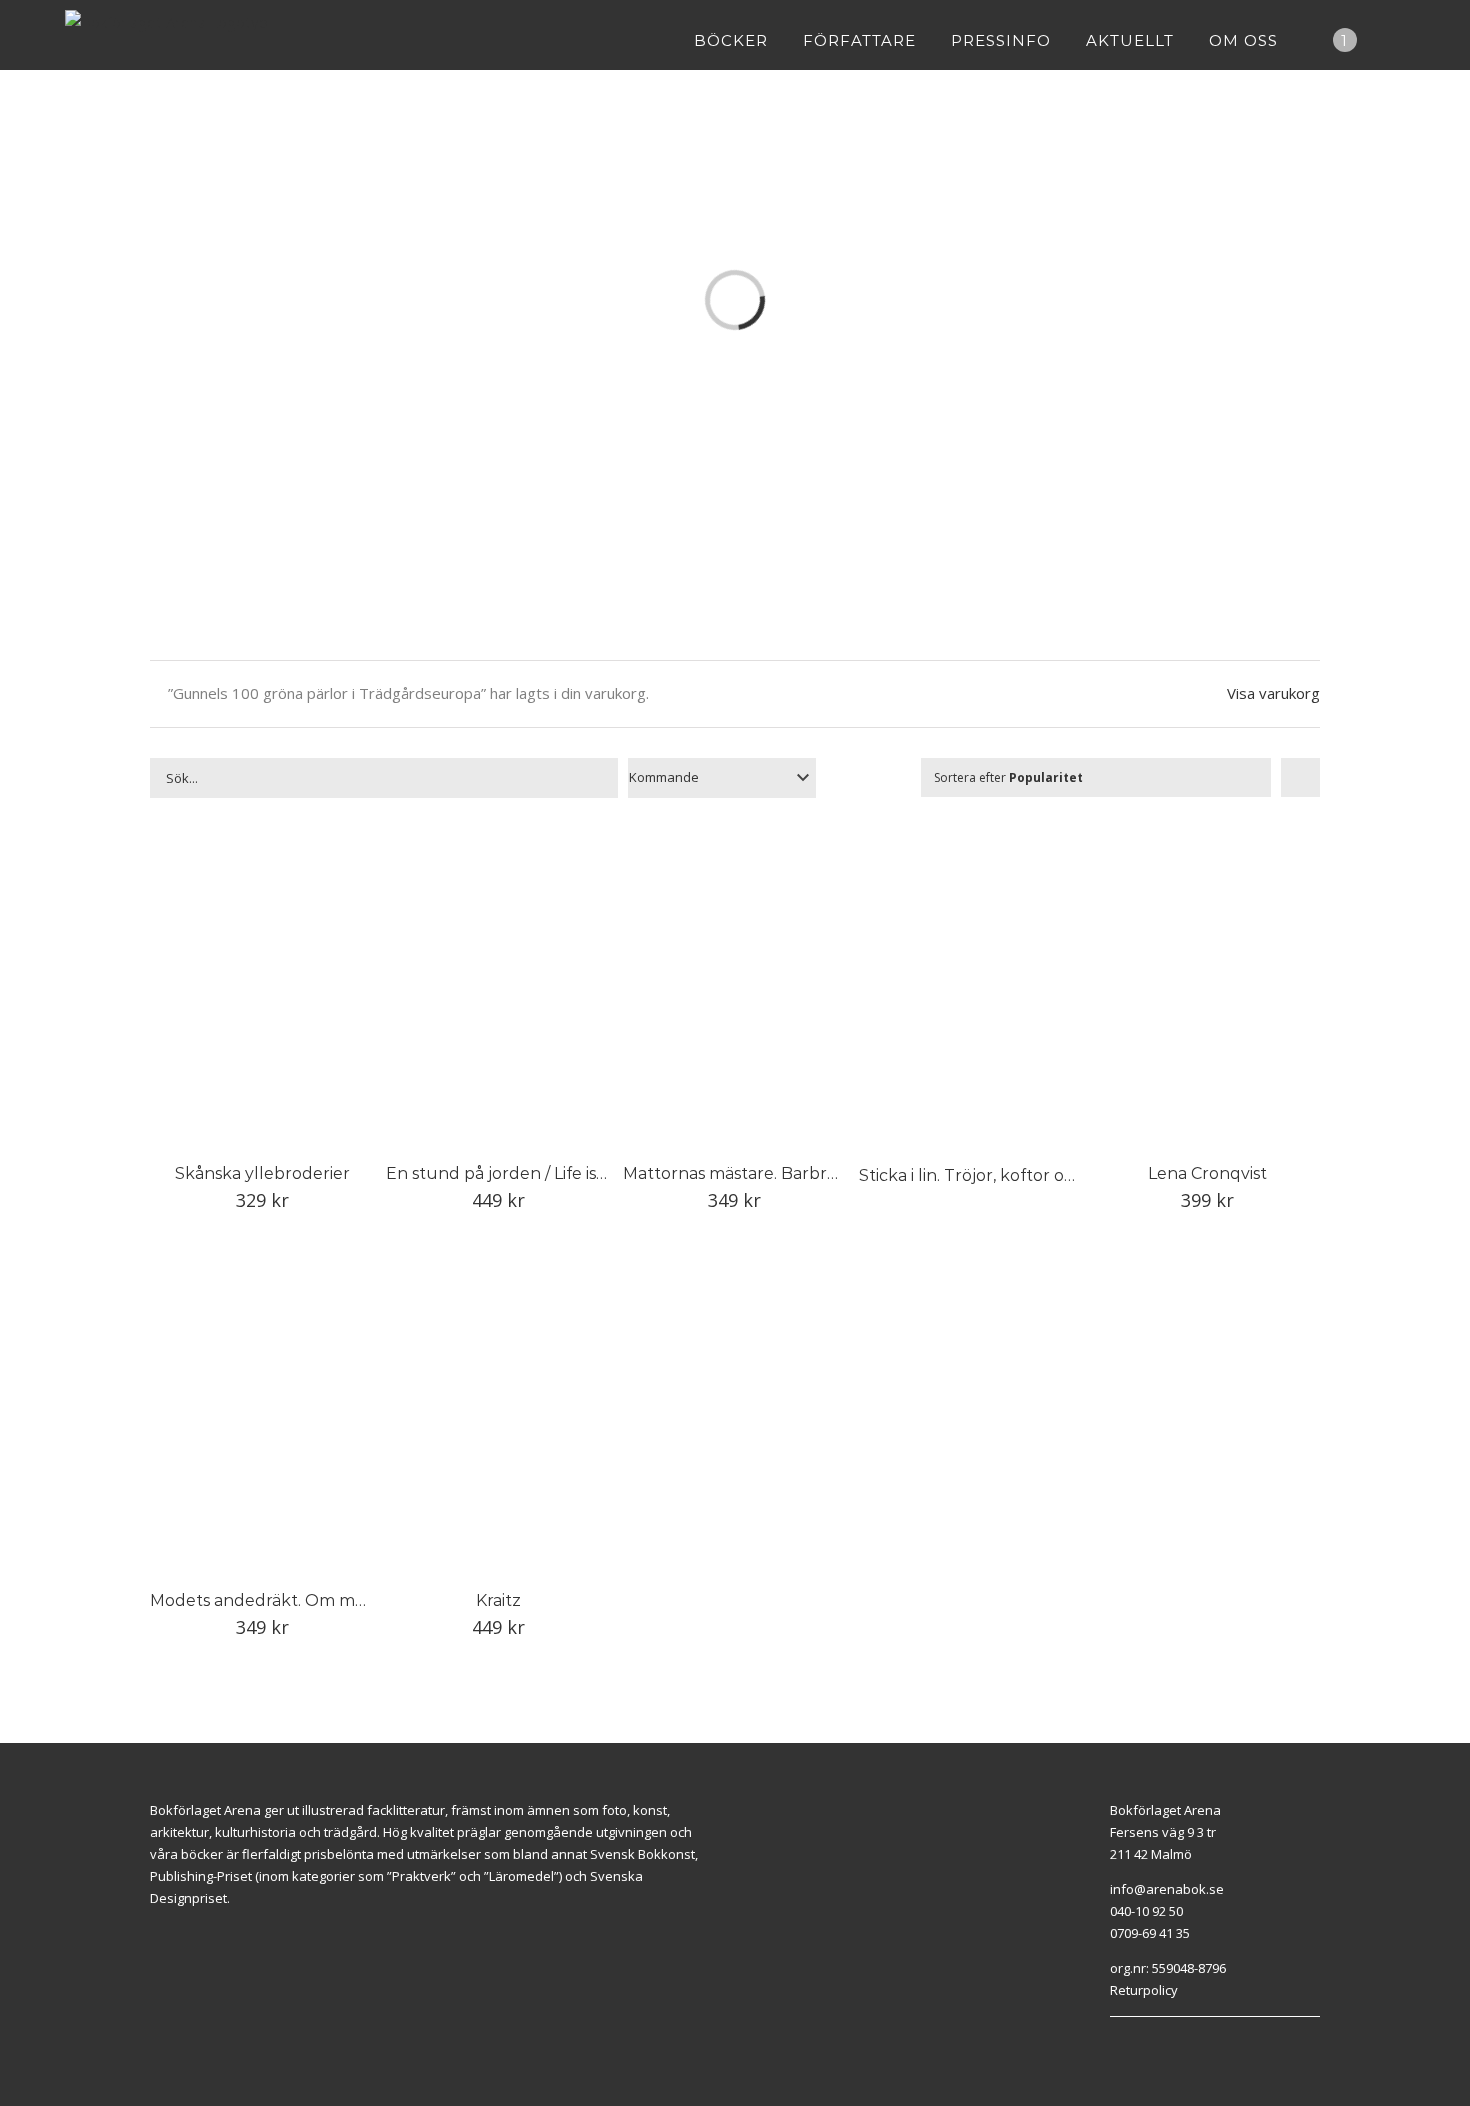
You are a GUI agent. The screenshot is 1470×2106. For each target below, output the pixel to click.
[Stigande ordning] (1300, 777)
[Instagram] (1138, 2042)
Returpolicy (1144, 1990)
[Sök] (1398, 40)
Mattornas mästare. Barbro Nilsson (760, 1173)
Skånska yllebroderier (262, 1173)
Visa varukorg (1273, 693)
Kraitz (498, 1600)
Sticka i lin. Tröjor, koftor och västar (997, 1175)
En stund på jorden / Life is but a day (531, 1173)
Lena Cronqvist (1207, 1173)
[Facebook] (1115, 2042)
